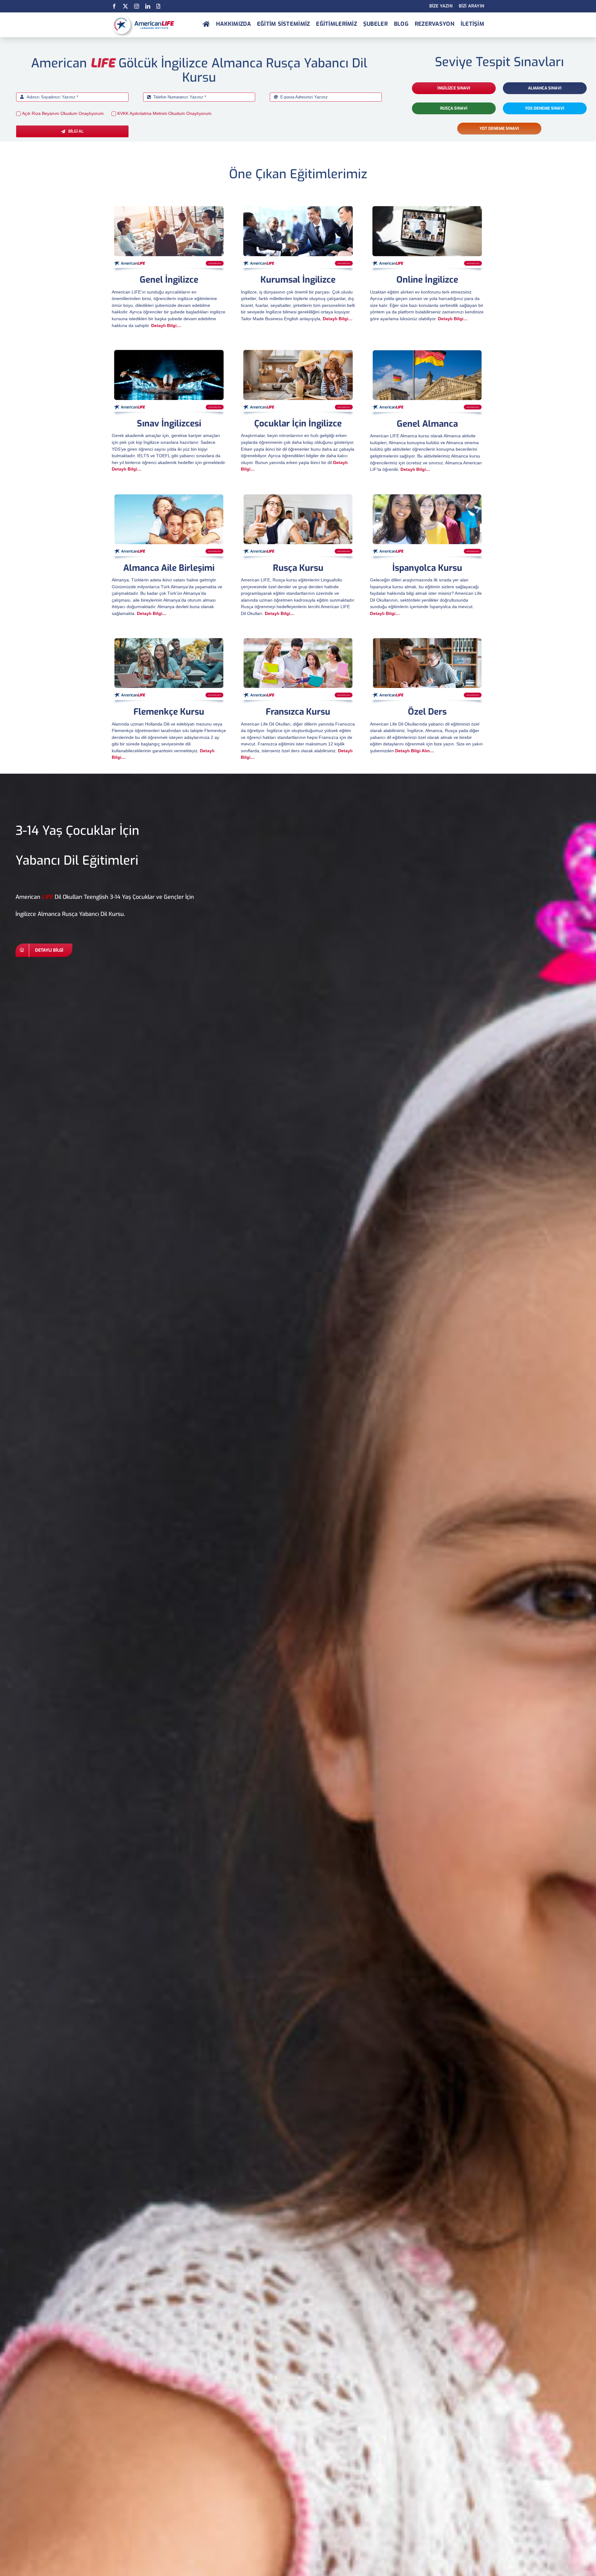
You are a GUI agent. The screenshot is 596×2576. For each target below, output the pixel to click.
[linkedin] (148, 6)
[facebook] (114, 6)
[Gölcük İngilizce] (206, 25)
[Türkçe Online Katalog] (158, 6)
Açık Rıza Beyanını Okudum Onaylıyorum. (63, 113)
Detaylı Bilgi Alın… (415, 751)
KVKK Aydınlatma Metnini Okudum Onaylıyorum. (165, 113)
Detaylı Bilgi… (166, 325)
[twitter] (125, 6)
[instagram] (137, 6)
